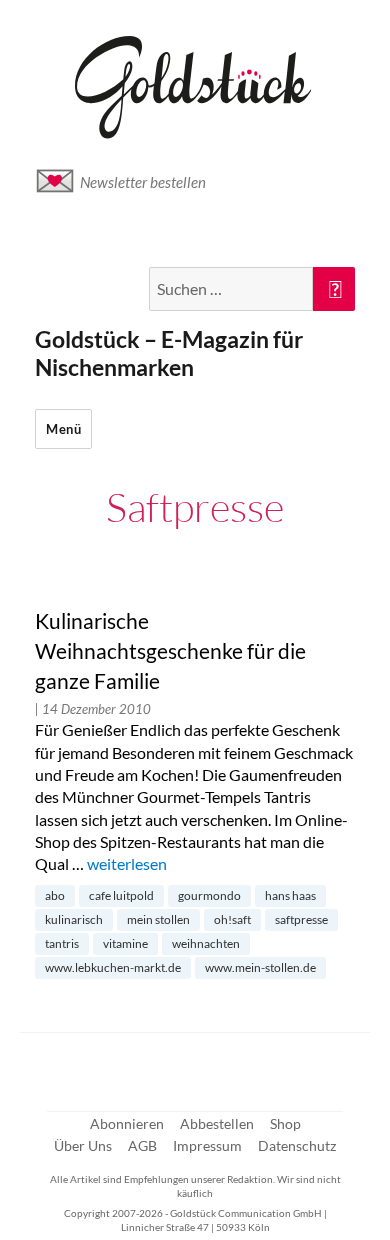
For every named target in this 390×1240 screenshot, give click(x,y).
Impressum (207, 1145)
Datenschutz (297, 1145)
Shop (285, 1123)
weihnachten (206, 943)
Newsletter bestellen (143, 182)
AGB (142, 1145)
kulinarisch (74, 919)
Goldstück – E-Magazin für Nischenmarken (169, 353)
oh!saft (232, 919)
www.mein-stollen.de (260, 967)
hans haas (290, 895)
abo (55, 895)
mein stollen (158, 919)
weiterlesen (127, 863)
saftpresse (301, 919)
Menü (63, 429)
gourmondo (209, 895)
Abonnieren (127, 1123)
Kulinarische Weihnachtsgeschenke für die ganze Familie (170, 651)
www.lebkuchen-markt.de (113, 967)
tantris (62, 943)
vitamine (125, 943)
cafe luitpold (121, 895)
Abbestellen (217, 1123)
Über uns (83, 1145)
